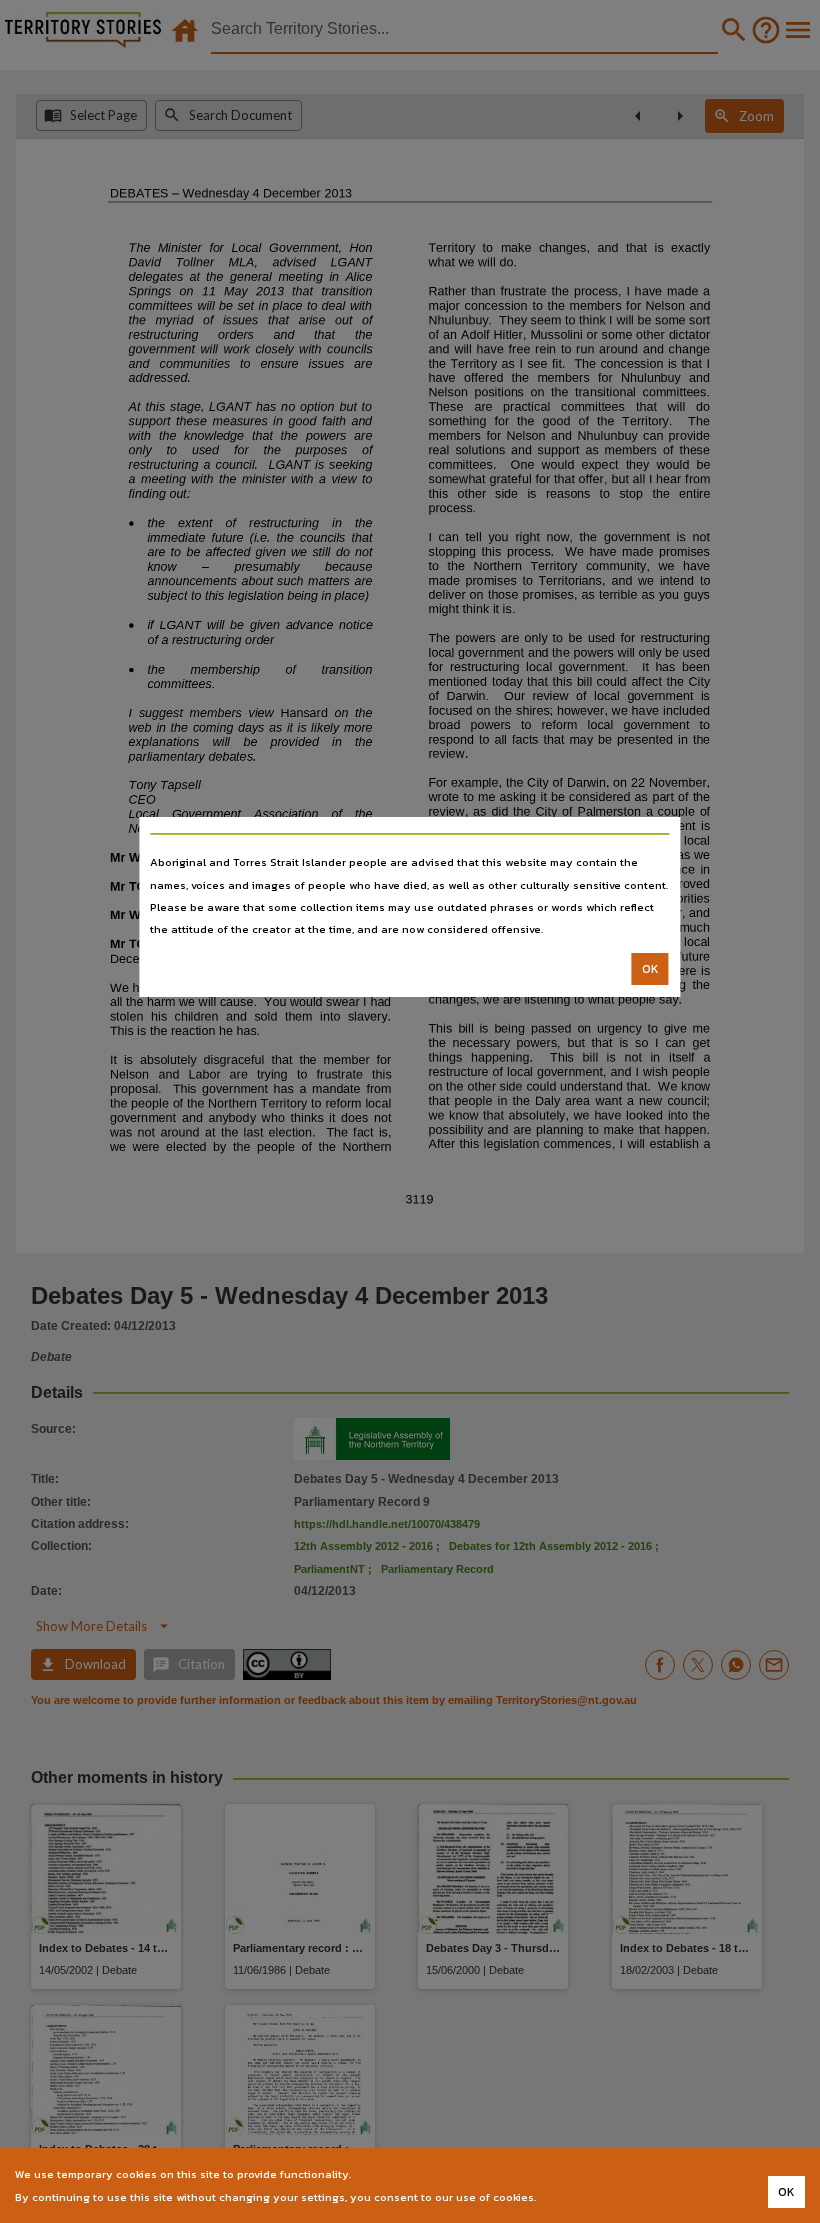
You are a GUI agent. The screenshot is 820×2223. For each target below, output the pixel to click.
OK (650, 969)
